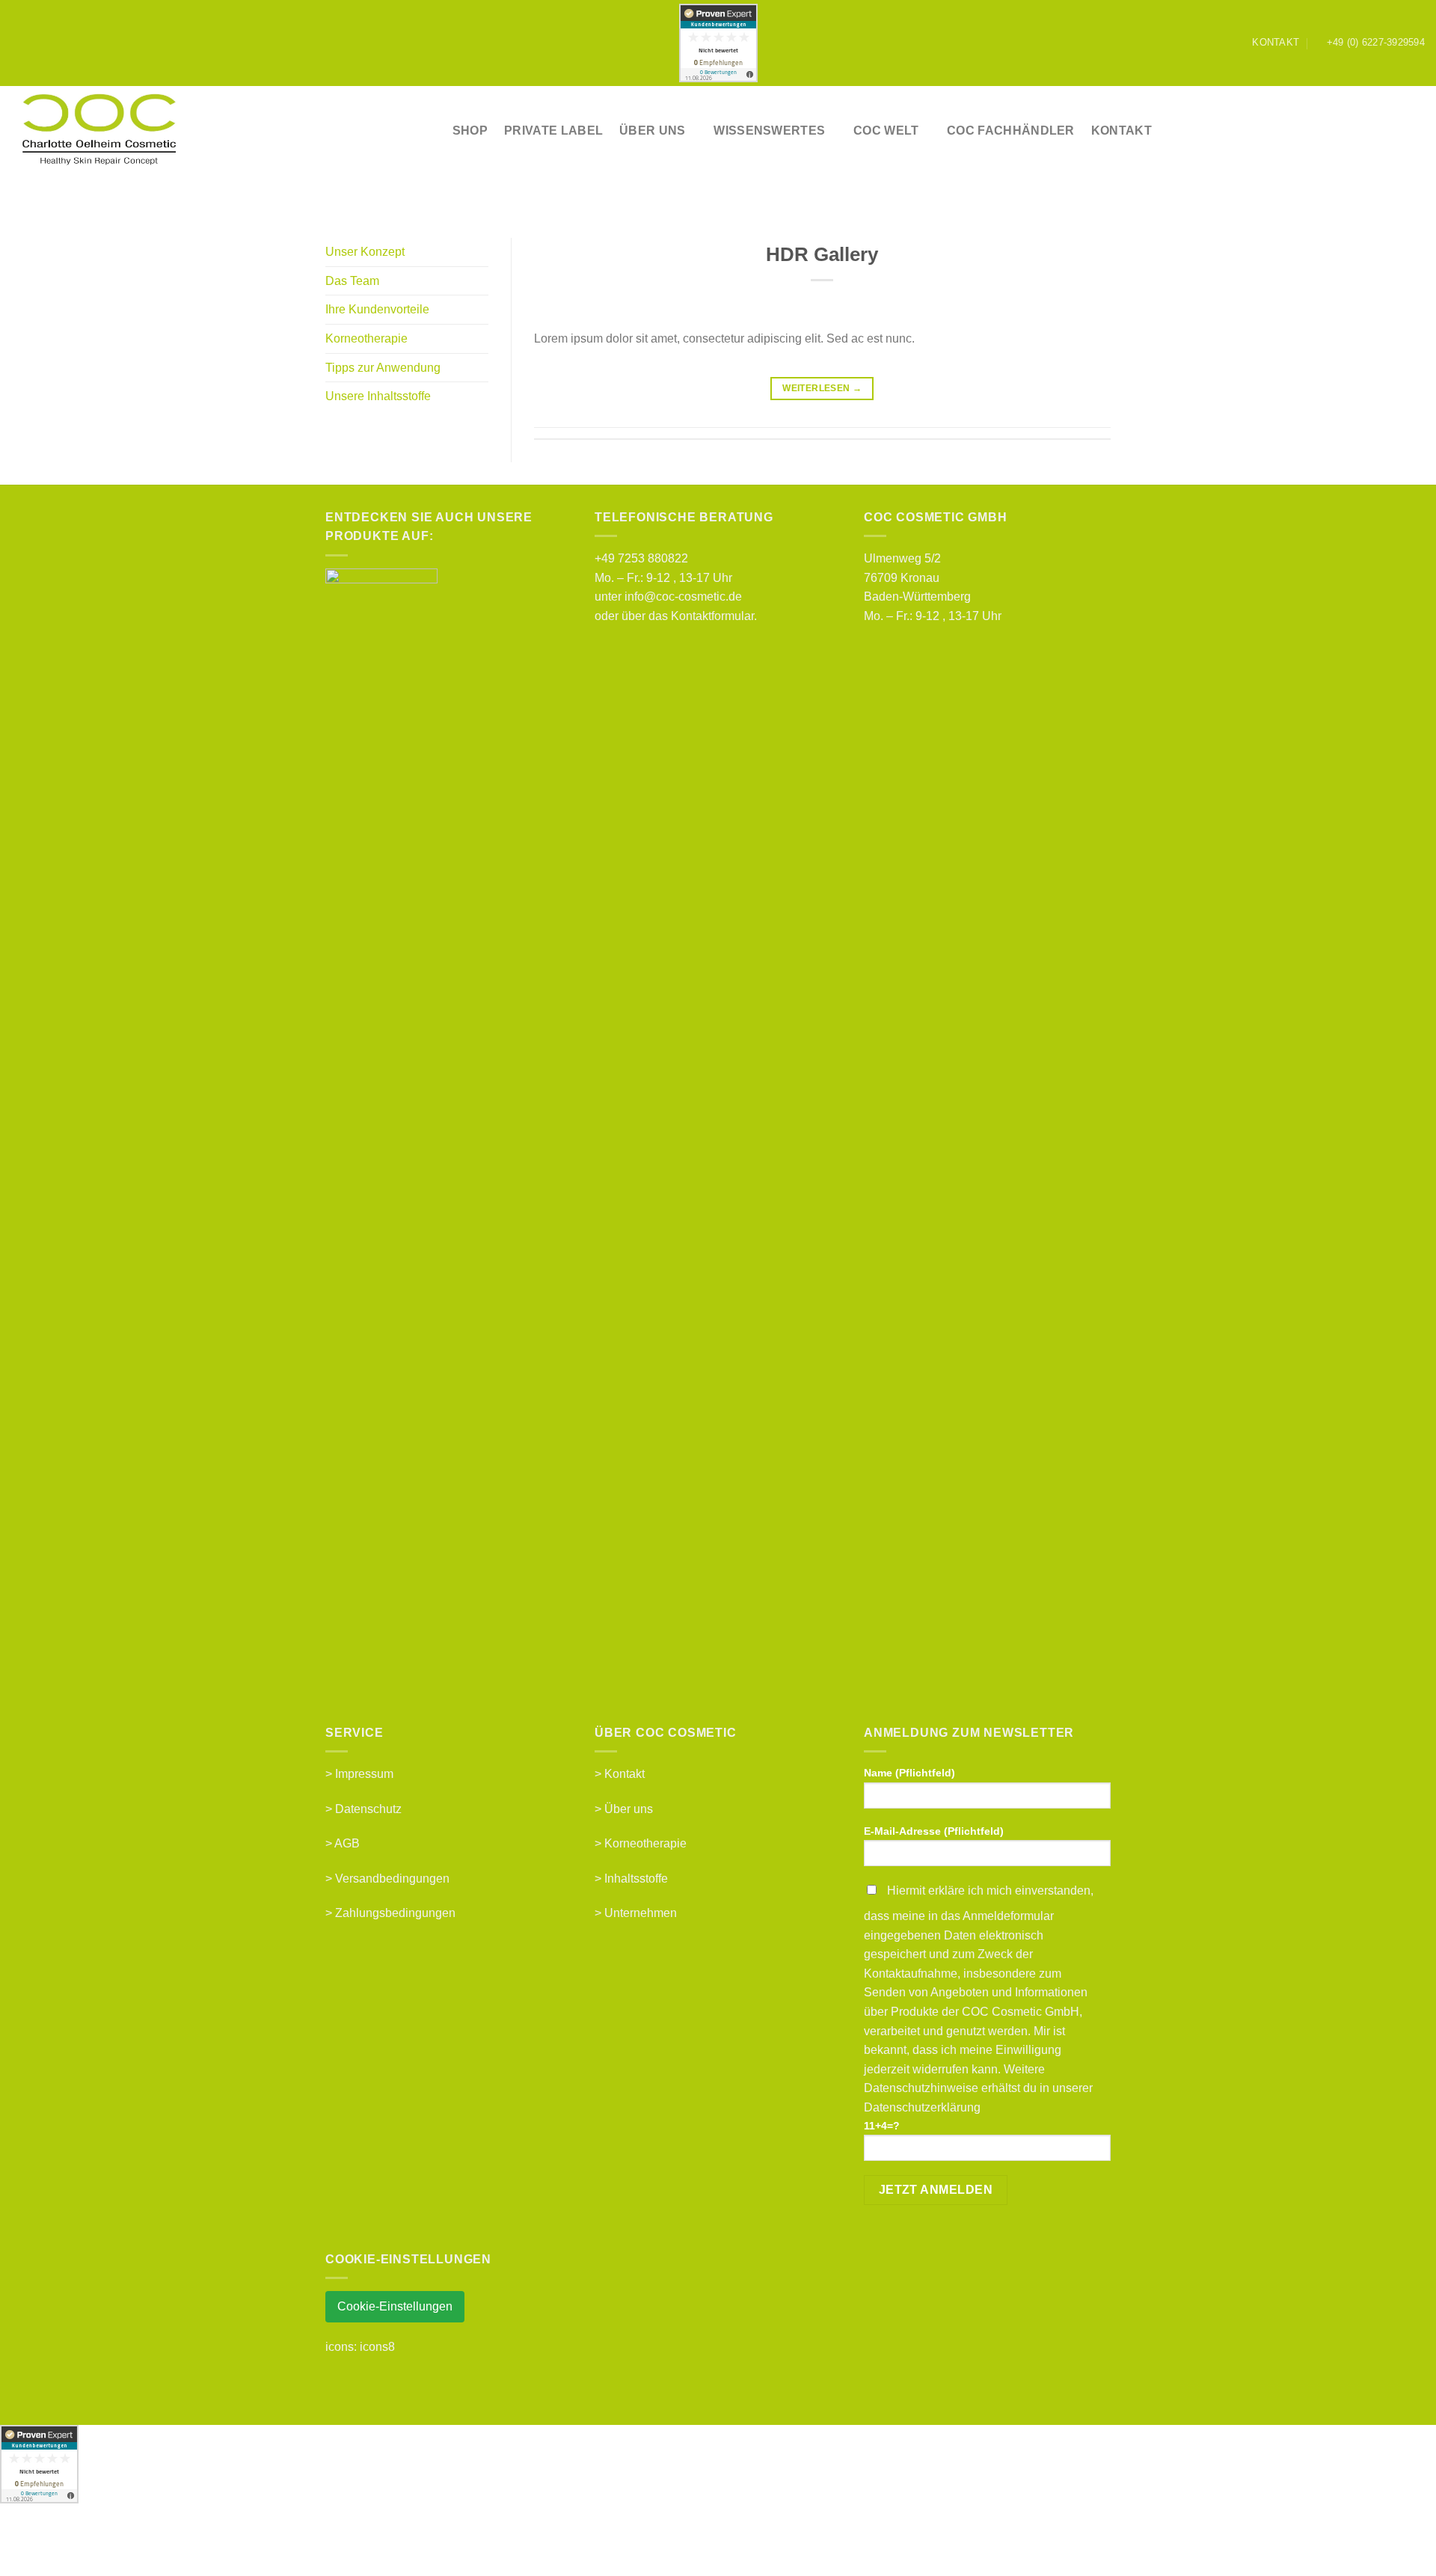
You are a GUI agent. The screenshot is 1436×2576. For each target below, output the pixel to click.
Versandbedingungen (392, 1879)
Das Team (352, 281)
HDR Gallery (822, 254)
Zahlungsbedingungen (395, 1913)
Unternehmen (641, 1913)
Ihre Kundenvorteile (377, 309)
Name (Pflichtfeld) (909, 1773)
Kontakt (1122, 131)
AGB (347, 1843)
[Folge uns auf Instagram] (1220, 43)
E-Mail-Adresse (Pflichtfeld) (934, 1831)
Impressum (364, 1774)
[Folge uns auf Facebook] (1206, 43)
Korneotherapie (366, 338)
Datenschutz (368, 1809)
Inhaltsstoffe (636, 1879)
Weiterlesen (822, 388)
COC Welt (886, 131)
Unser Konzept (365, 252)
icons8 (377, 2347)
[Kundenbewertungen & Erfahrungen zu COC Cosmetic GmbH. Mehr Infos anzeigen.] (718, 43)
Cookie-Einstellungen (395, 2306)
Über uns (629, 1809)
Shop (470, 131)
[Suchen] (1355, 131)
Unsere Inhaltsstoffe (378, 396)
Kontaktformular (712, 616)
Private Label (553, 131)
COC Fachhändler (1011, 131)
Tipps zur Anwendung (383, 368)
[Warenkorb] (1417, 131)
